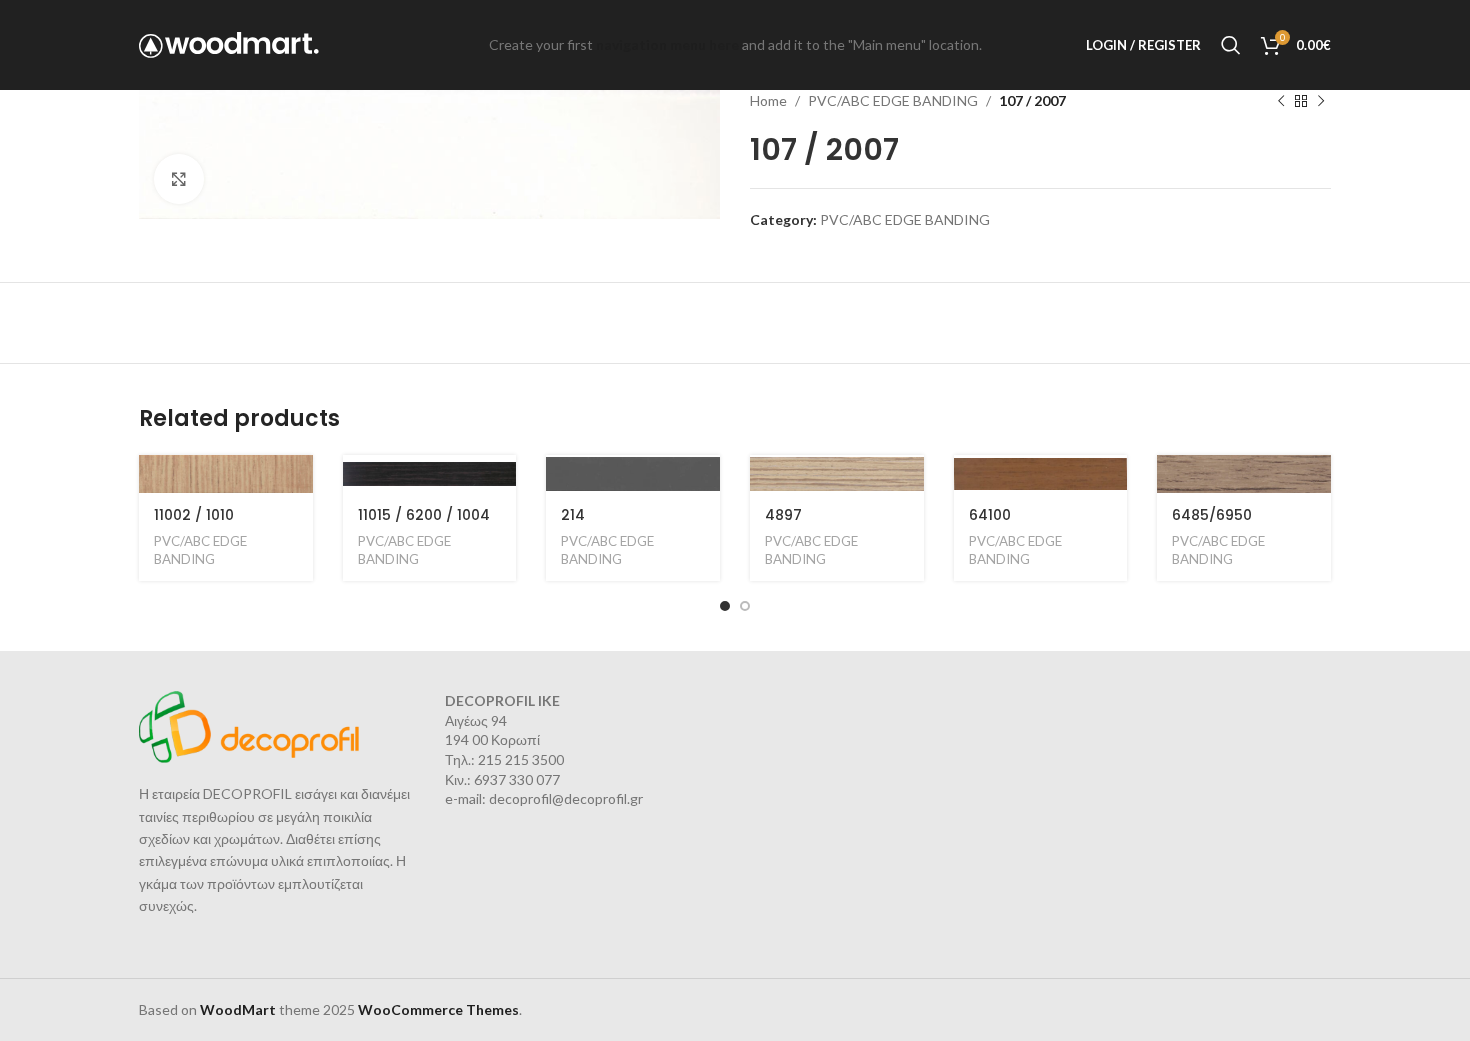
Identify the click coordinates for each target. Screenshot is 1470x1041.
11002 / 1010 (194, 515)
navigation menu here (667, 44)
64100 (990, 515)
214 (573, 515)
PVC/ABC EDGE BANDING (893, 100)
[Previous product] (1281, 101)
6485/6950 (1212, 515)
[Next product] (1321, 101)
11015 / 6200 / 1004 (424, 515)
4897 (783, 515)
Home (768, 100)
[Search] (1231, 45)
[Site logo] (229, 43)
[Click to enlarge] (179, 179)
